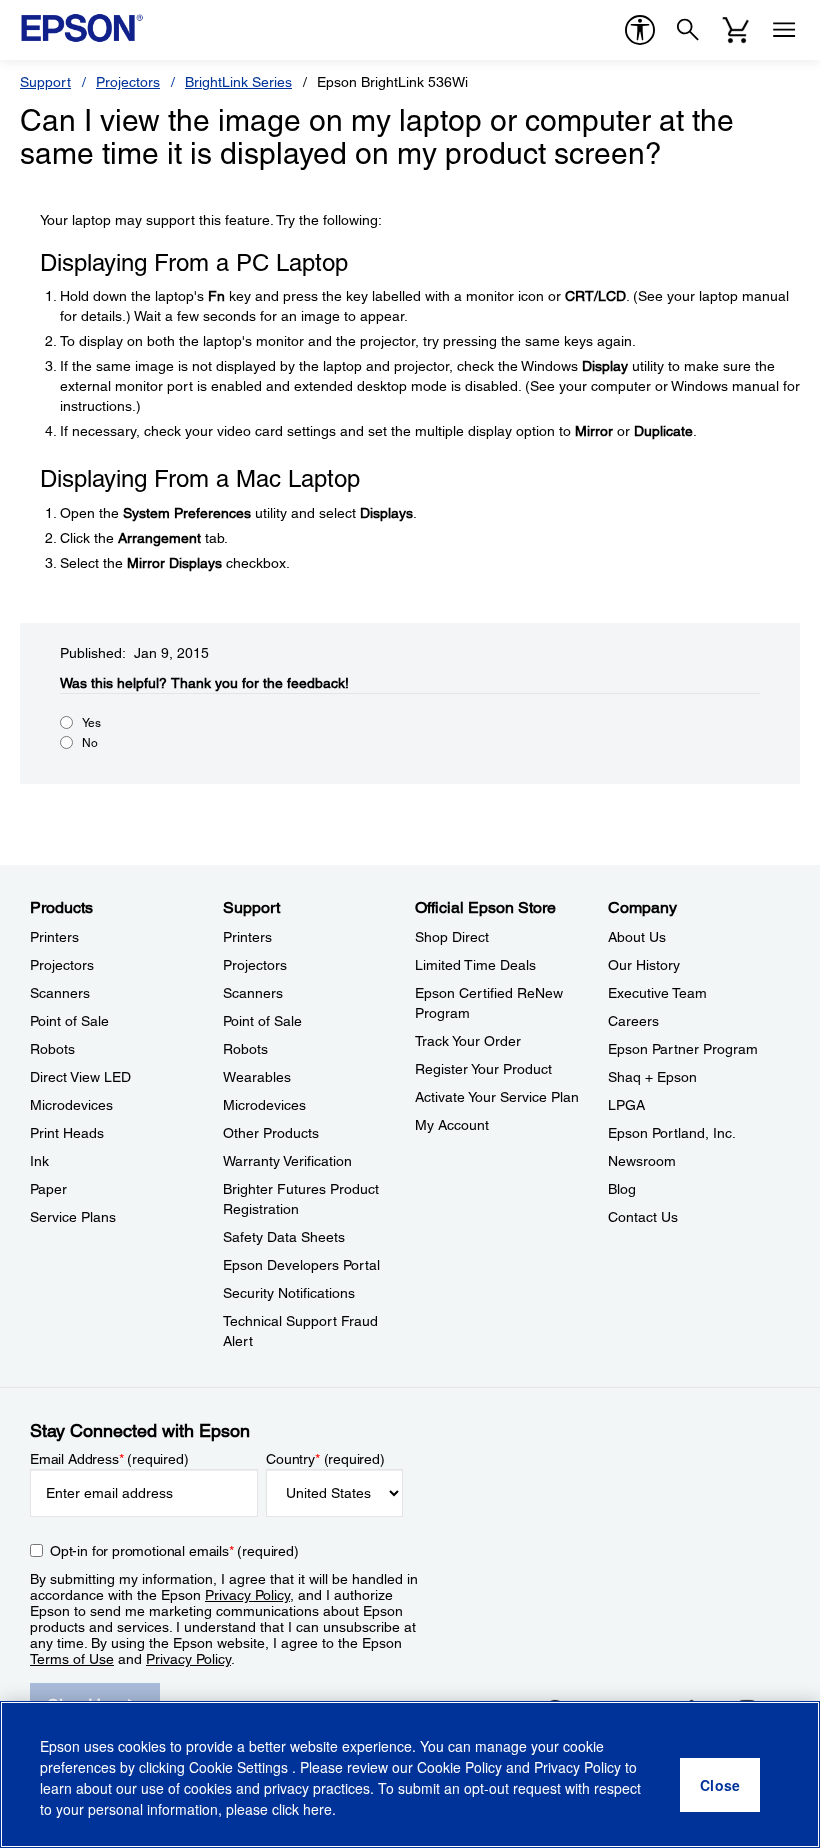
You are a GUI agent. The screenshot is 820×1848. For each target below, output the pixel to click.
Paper (48, 1189)
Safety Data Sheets (284, 1237)
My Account (452, 1125)
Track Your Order (468, 1041)
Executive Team (657, 993)
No (90, 743)
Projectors (128, 82)
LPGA (626, 1105)
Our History (644, 965)
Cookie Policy (459, 1767)
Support (45, 82)
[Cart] (736, 30)
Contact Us (643, 1217)
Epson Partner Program (683, 1049)
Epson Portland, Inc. (672, 1133)
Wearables (257, 1077)
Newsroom (642, 1161)
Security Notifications (289, 1293)
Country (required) (325, 1459)
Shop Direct (452, 937)
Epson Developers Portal (301, 1265)
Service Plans (73, 1217)
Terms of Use (72, 1659)
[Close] (720, 1785)
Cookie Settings (240, 1767)
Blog (622, 1189)
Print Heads (67, 1133)
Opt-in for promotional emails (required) (174, 1551)
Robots (52, 1049)
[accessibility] (640, 30)
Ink (39, 1161)
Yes (91, 723)
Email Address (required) (109, 1459)
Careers (633, 1021)
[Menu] (784, 30)
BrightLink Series (238, 82)
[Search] (688, 30)
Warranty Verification (287, 1161)
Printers (54, 937)
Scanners (60, 993)
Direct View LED (80, 1077)
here (317, 1809)
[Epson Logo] (82, 28)
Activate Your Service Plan (497, 1097)
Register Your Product (483, 1069)
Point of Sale (69, 1021)
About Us (637, 937)
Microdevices (71, 1105)
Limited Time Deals (475, 965)
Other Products (271, 1133)
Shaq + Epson (652, 1077)
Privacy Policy (247, 1595)
